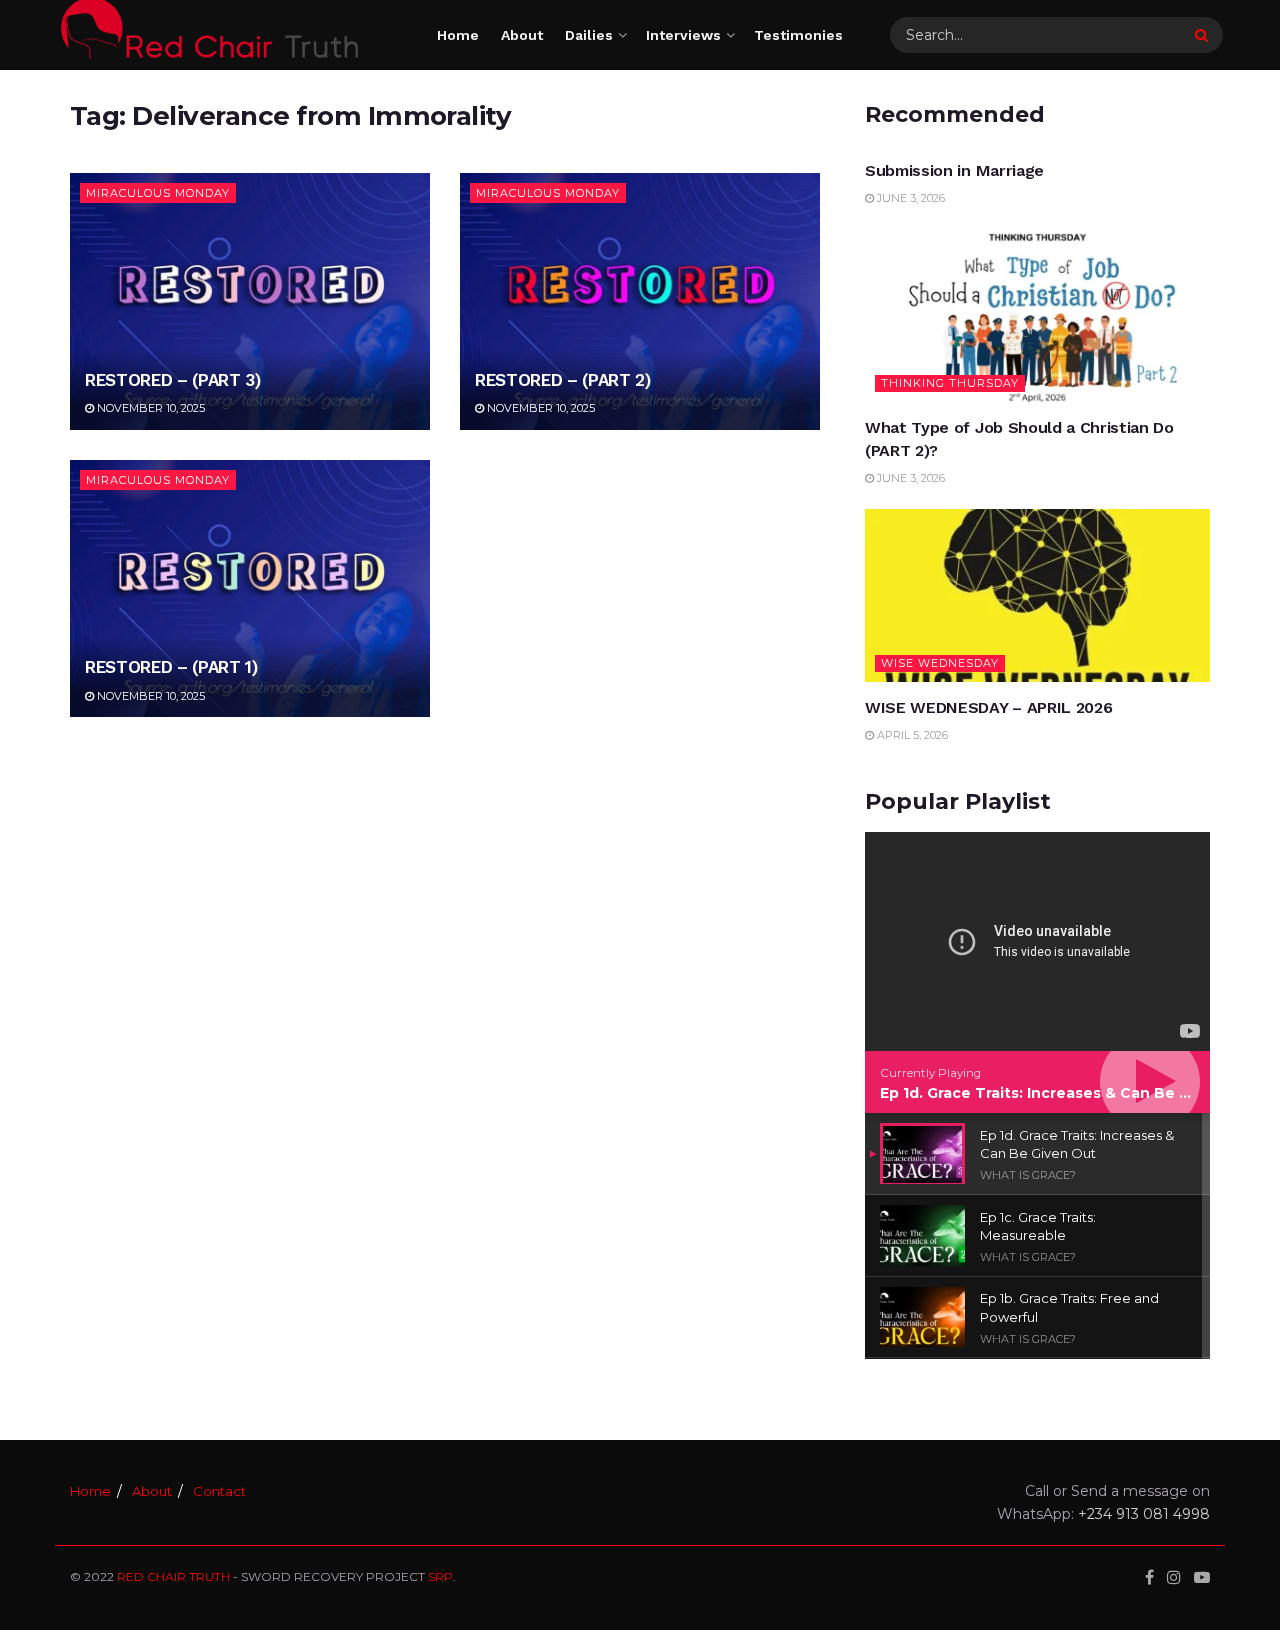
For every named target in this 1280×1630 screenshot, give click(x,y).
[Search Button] (1204, 35)
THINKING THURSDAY (950, 383)
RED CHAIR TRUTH (173, 1576)
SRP (440, 1576)
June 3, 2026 (909, 198)
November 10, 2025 (149, 408)
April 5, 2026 (911, 735)
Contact (219, 1491)
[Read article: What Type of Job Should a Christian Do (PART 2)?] (1037, 316)
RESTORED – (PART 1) (171, 667)
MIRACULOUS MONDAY (158, 193)
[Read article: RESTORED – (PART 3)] (250, 301)
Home (458, 35)
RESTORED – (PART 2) (563, 380)
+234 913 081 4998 (1144, 1514)
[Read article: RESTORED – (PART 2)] (640, 301)
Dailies (589, 35)
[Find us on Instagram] (1174, 1577)
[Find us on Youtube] (1202, 1577)
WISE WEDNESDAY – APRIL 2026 (988, 707)
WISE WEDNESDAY (940, 663)
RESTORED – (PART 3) (173, 380)
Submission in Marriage (954, 170)
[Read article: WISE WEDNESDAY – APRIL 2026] (1037, 595)
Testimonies (798, 35)
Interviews (683, 35)
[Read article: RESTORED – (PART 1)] (250, 588)
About (522, 35)
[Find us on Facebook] (1149, 1577)
